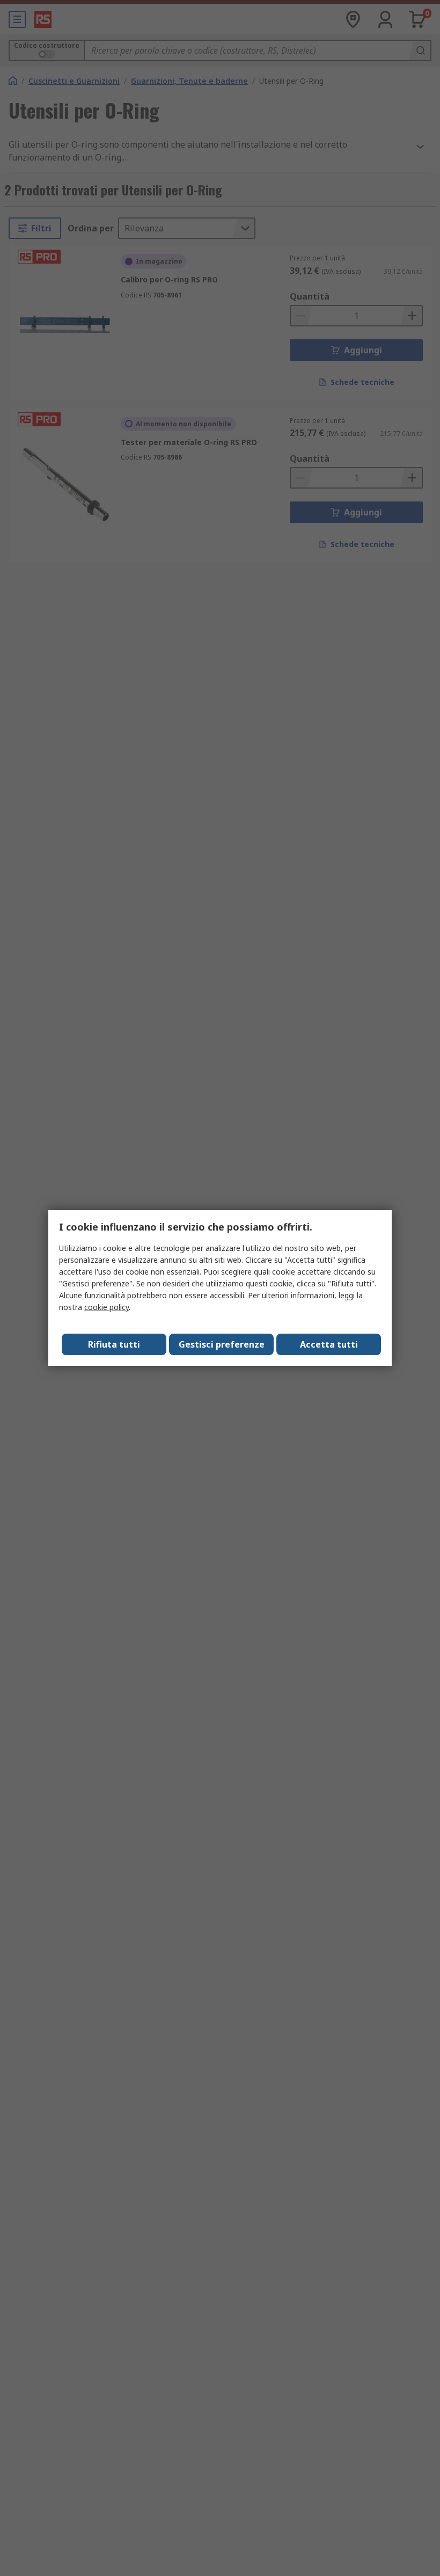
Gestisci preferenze (222, 1344)
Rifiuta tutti (114, 1344)
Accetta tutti (329, 1344)
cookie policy (107, 1307)
